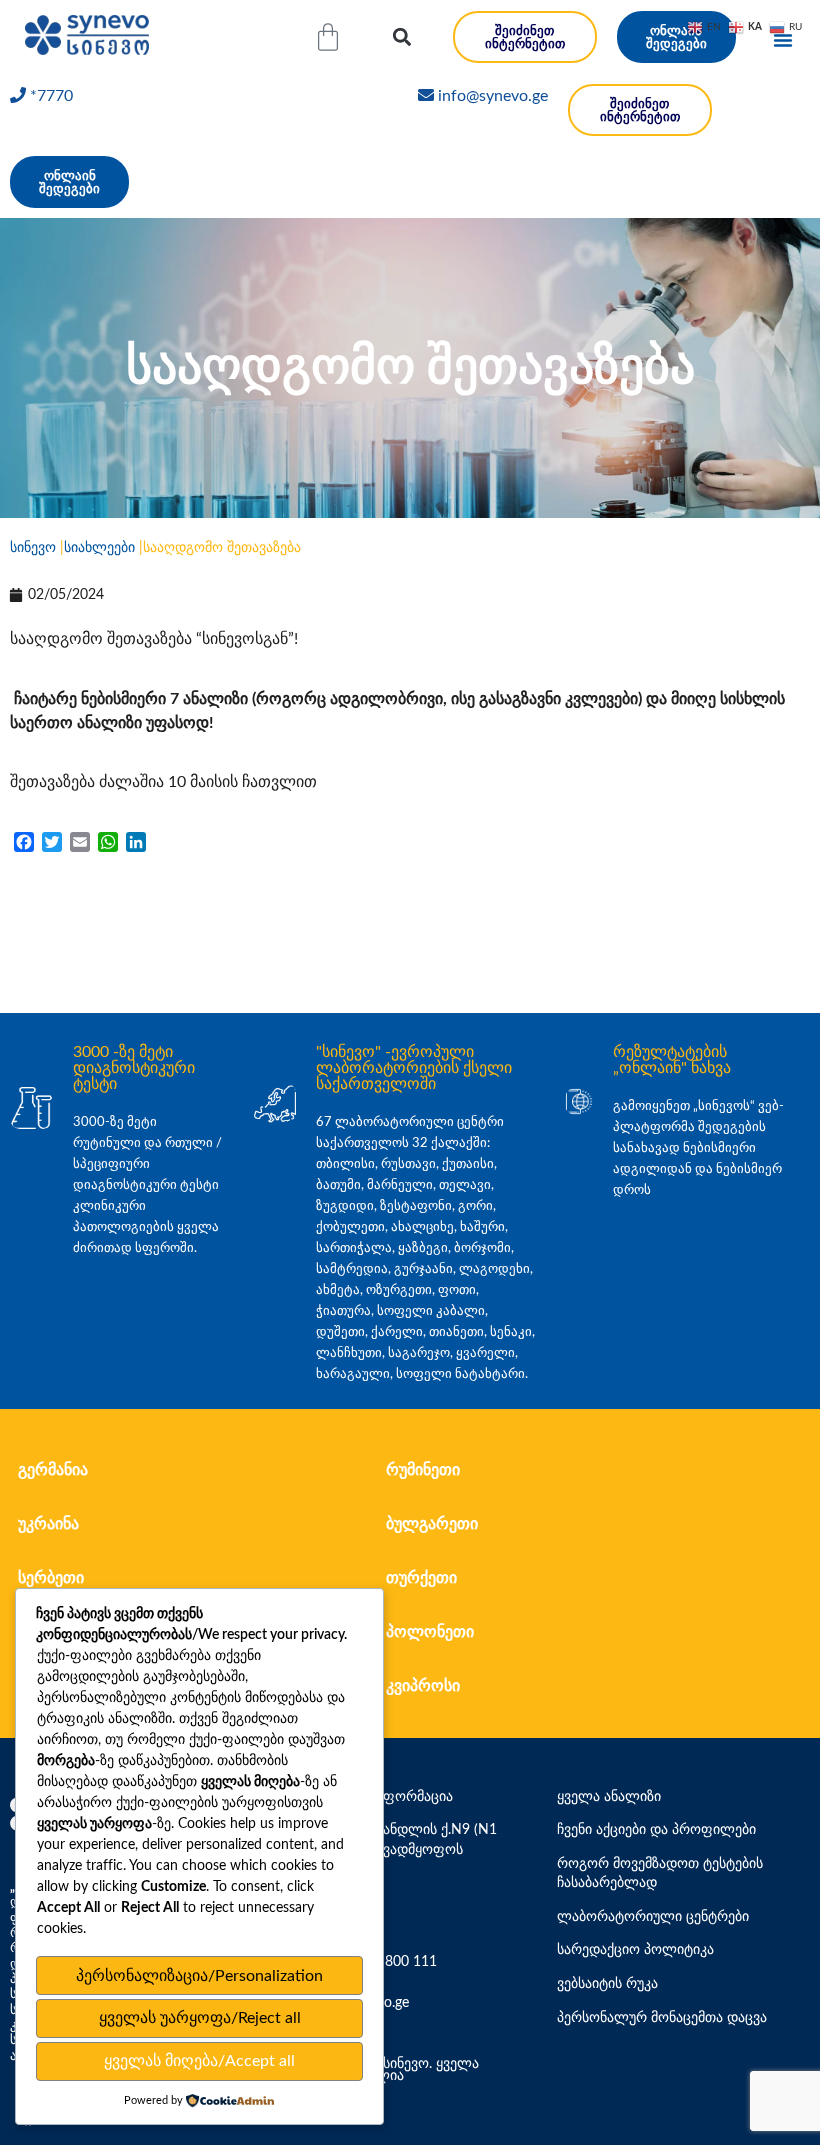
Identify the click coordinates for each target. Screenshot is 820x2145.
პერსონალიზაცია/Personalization (199, 1976)
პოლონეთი (430, 1632)
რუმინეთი (423, 1470)
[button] (401, 37)
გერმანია (53, 1470)
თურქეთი (421, 1578)
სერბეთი (51, 1578)
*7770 (51, 96)
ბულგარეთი (432, 1524)
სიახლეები (99, 548)
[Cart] (328, 37)
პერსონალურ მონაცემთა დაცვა (662, 2018)
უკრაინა (48, 1524)
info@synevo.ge (493, 96)
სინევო (33, 548)
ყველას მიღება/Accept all (199, 2061)
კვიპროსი (423, 1686)
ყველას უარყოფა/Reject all (200, 2018)
